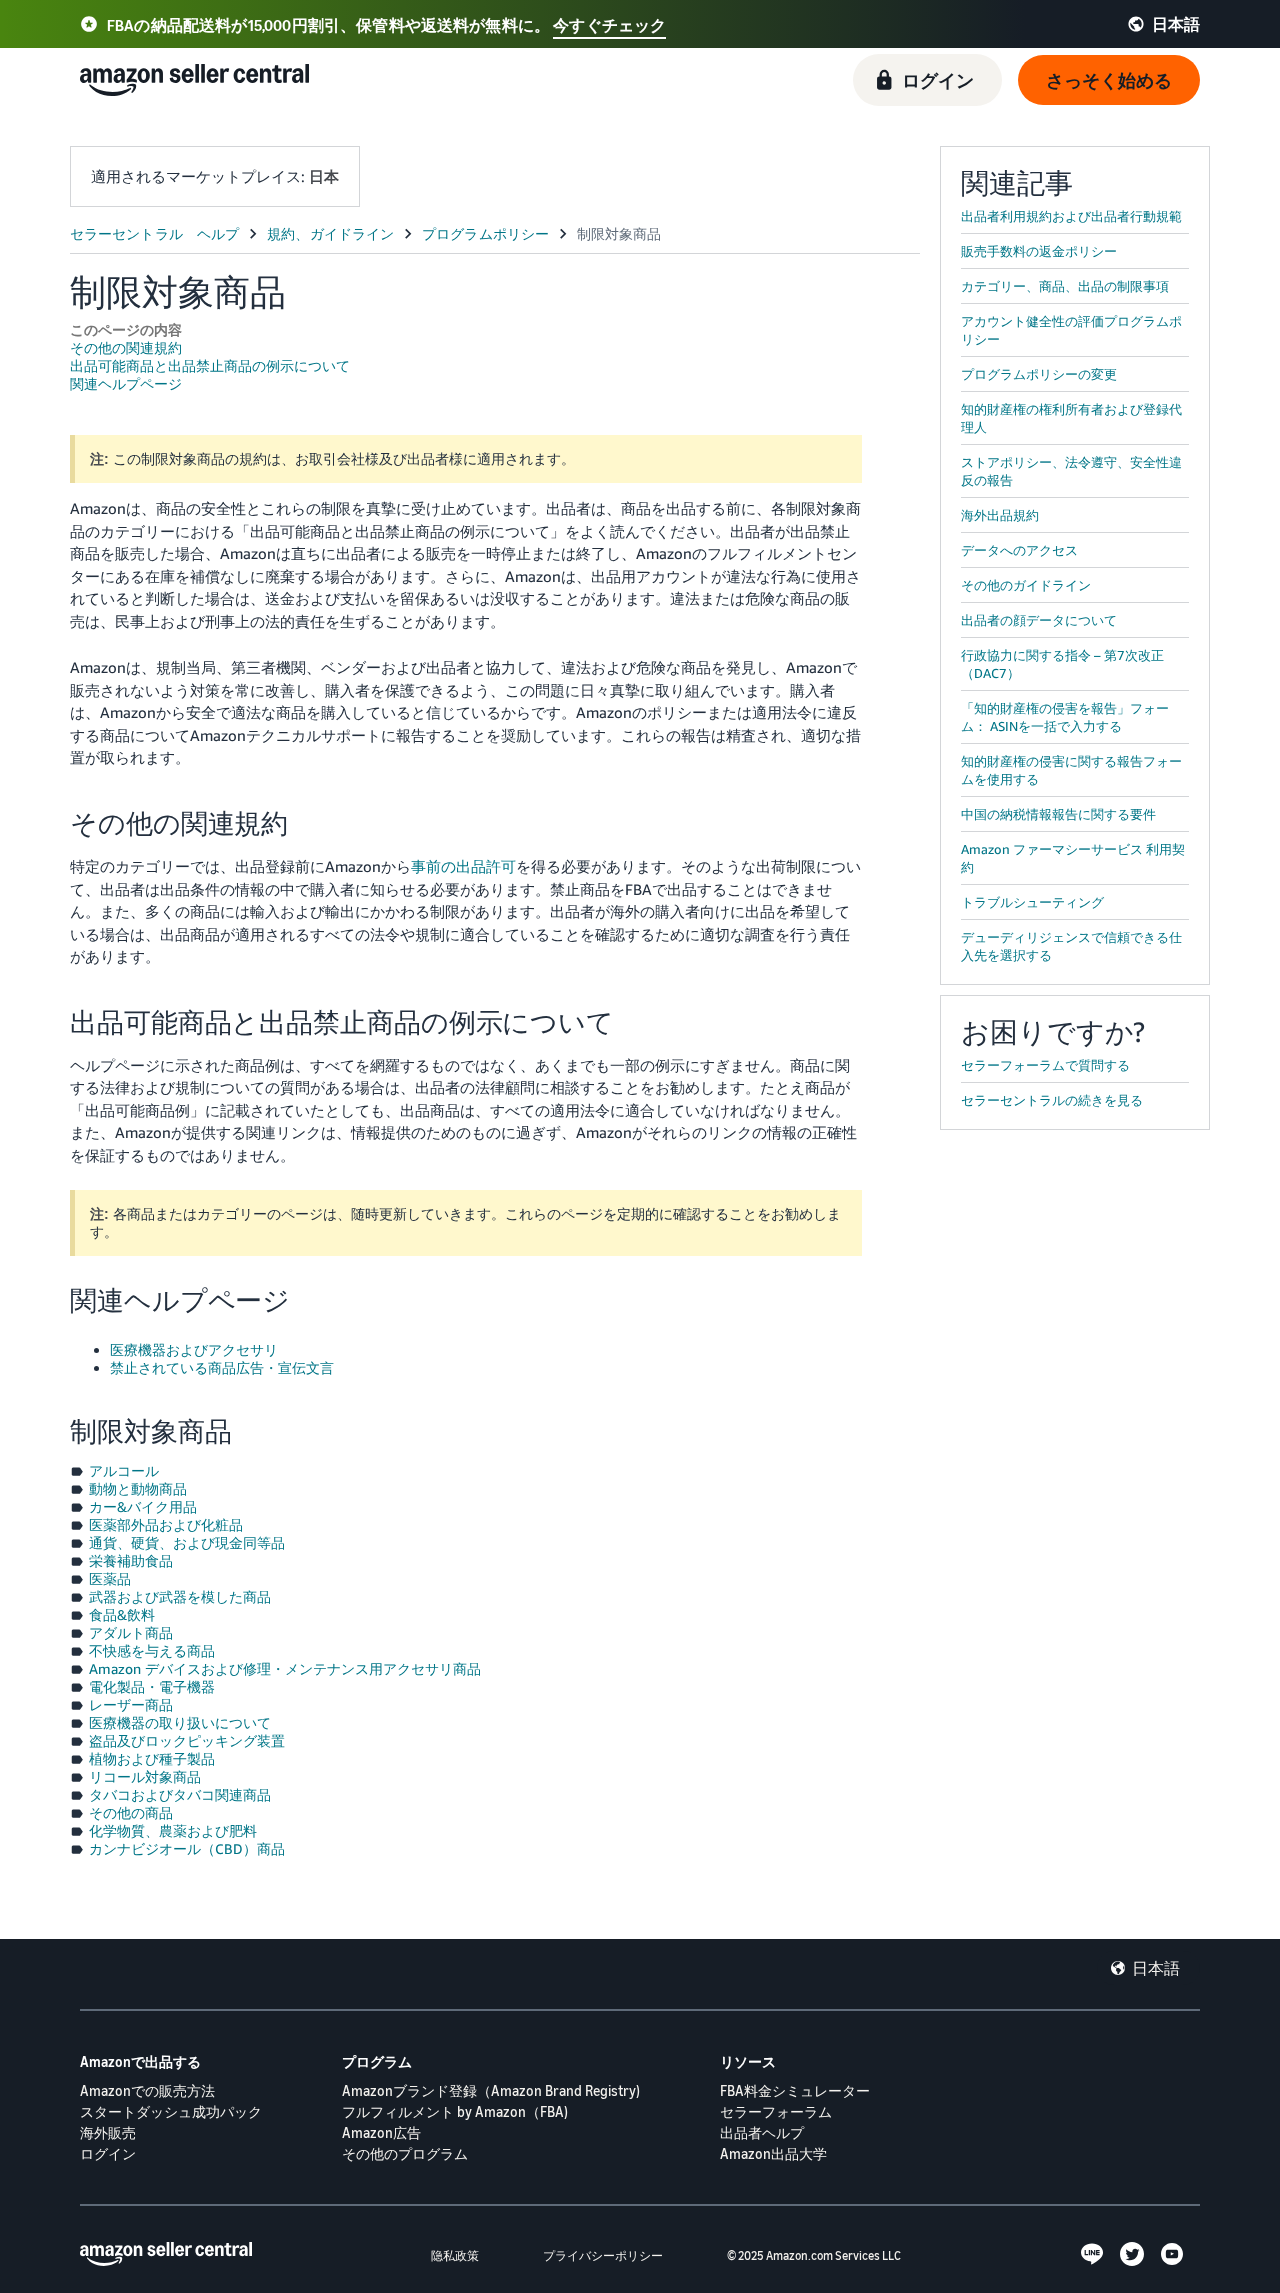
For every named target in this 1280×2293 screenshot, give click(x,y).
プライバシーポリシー (603, 2255)
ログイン (108, 2153)
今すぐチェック (609, 25)
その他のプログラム (405, 2153)
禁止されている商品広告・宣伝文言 (222, 1367)
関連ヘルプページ (126, 383)
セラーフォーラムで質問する (1045, 1065)
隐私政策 (455, 2255)
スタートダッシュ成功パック (171, 2111)
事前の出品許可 (463, 866)
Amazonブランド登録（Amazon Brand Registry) (491, 2090)
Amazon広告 (381, 2132)
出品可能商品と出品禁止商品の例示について (210, 365)
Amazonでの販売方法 (147, 2090)
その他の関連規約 (126, 347)
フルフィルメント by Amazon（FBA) (455, 2111)
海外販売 (108, 2132)
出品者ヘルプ (762, 2132)
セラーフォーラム (776, 2111)
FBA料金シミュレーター (795, 2090)
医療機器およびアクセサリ (194, 1349)
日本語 (1156, 1968)
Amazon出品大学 (773, 2153)
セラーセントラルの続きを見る (1052, 1100)
